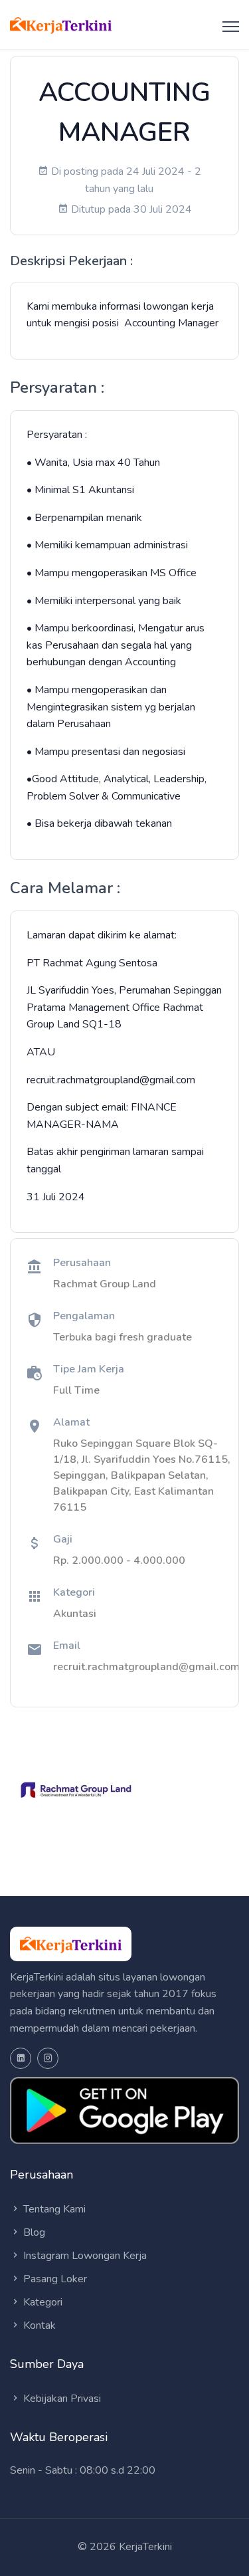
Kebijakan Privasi (61, 2399)
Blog (33, 2232)
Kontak (38, 2325)
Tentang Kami (53, 2209)
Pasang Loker (54, 2279)
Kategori (41, 2302)
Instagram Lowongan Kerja (84, 2256)
